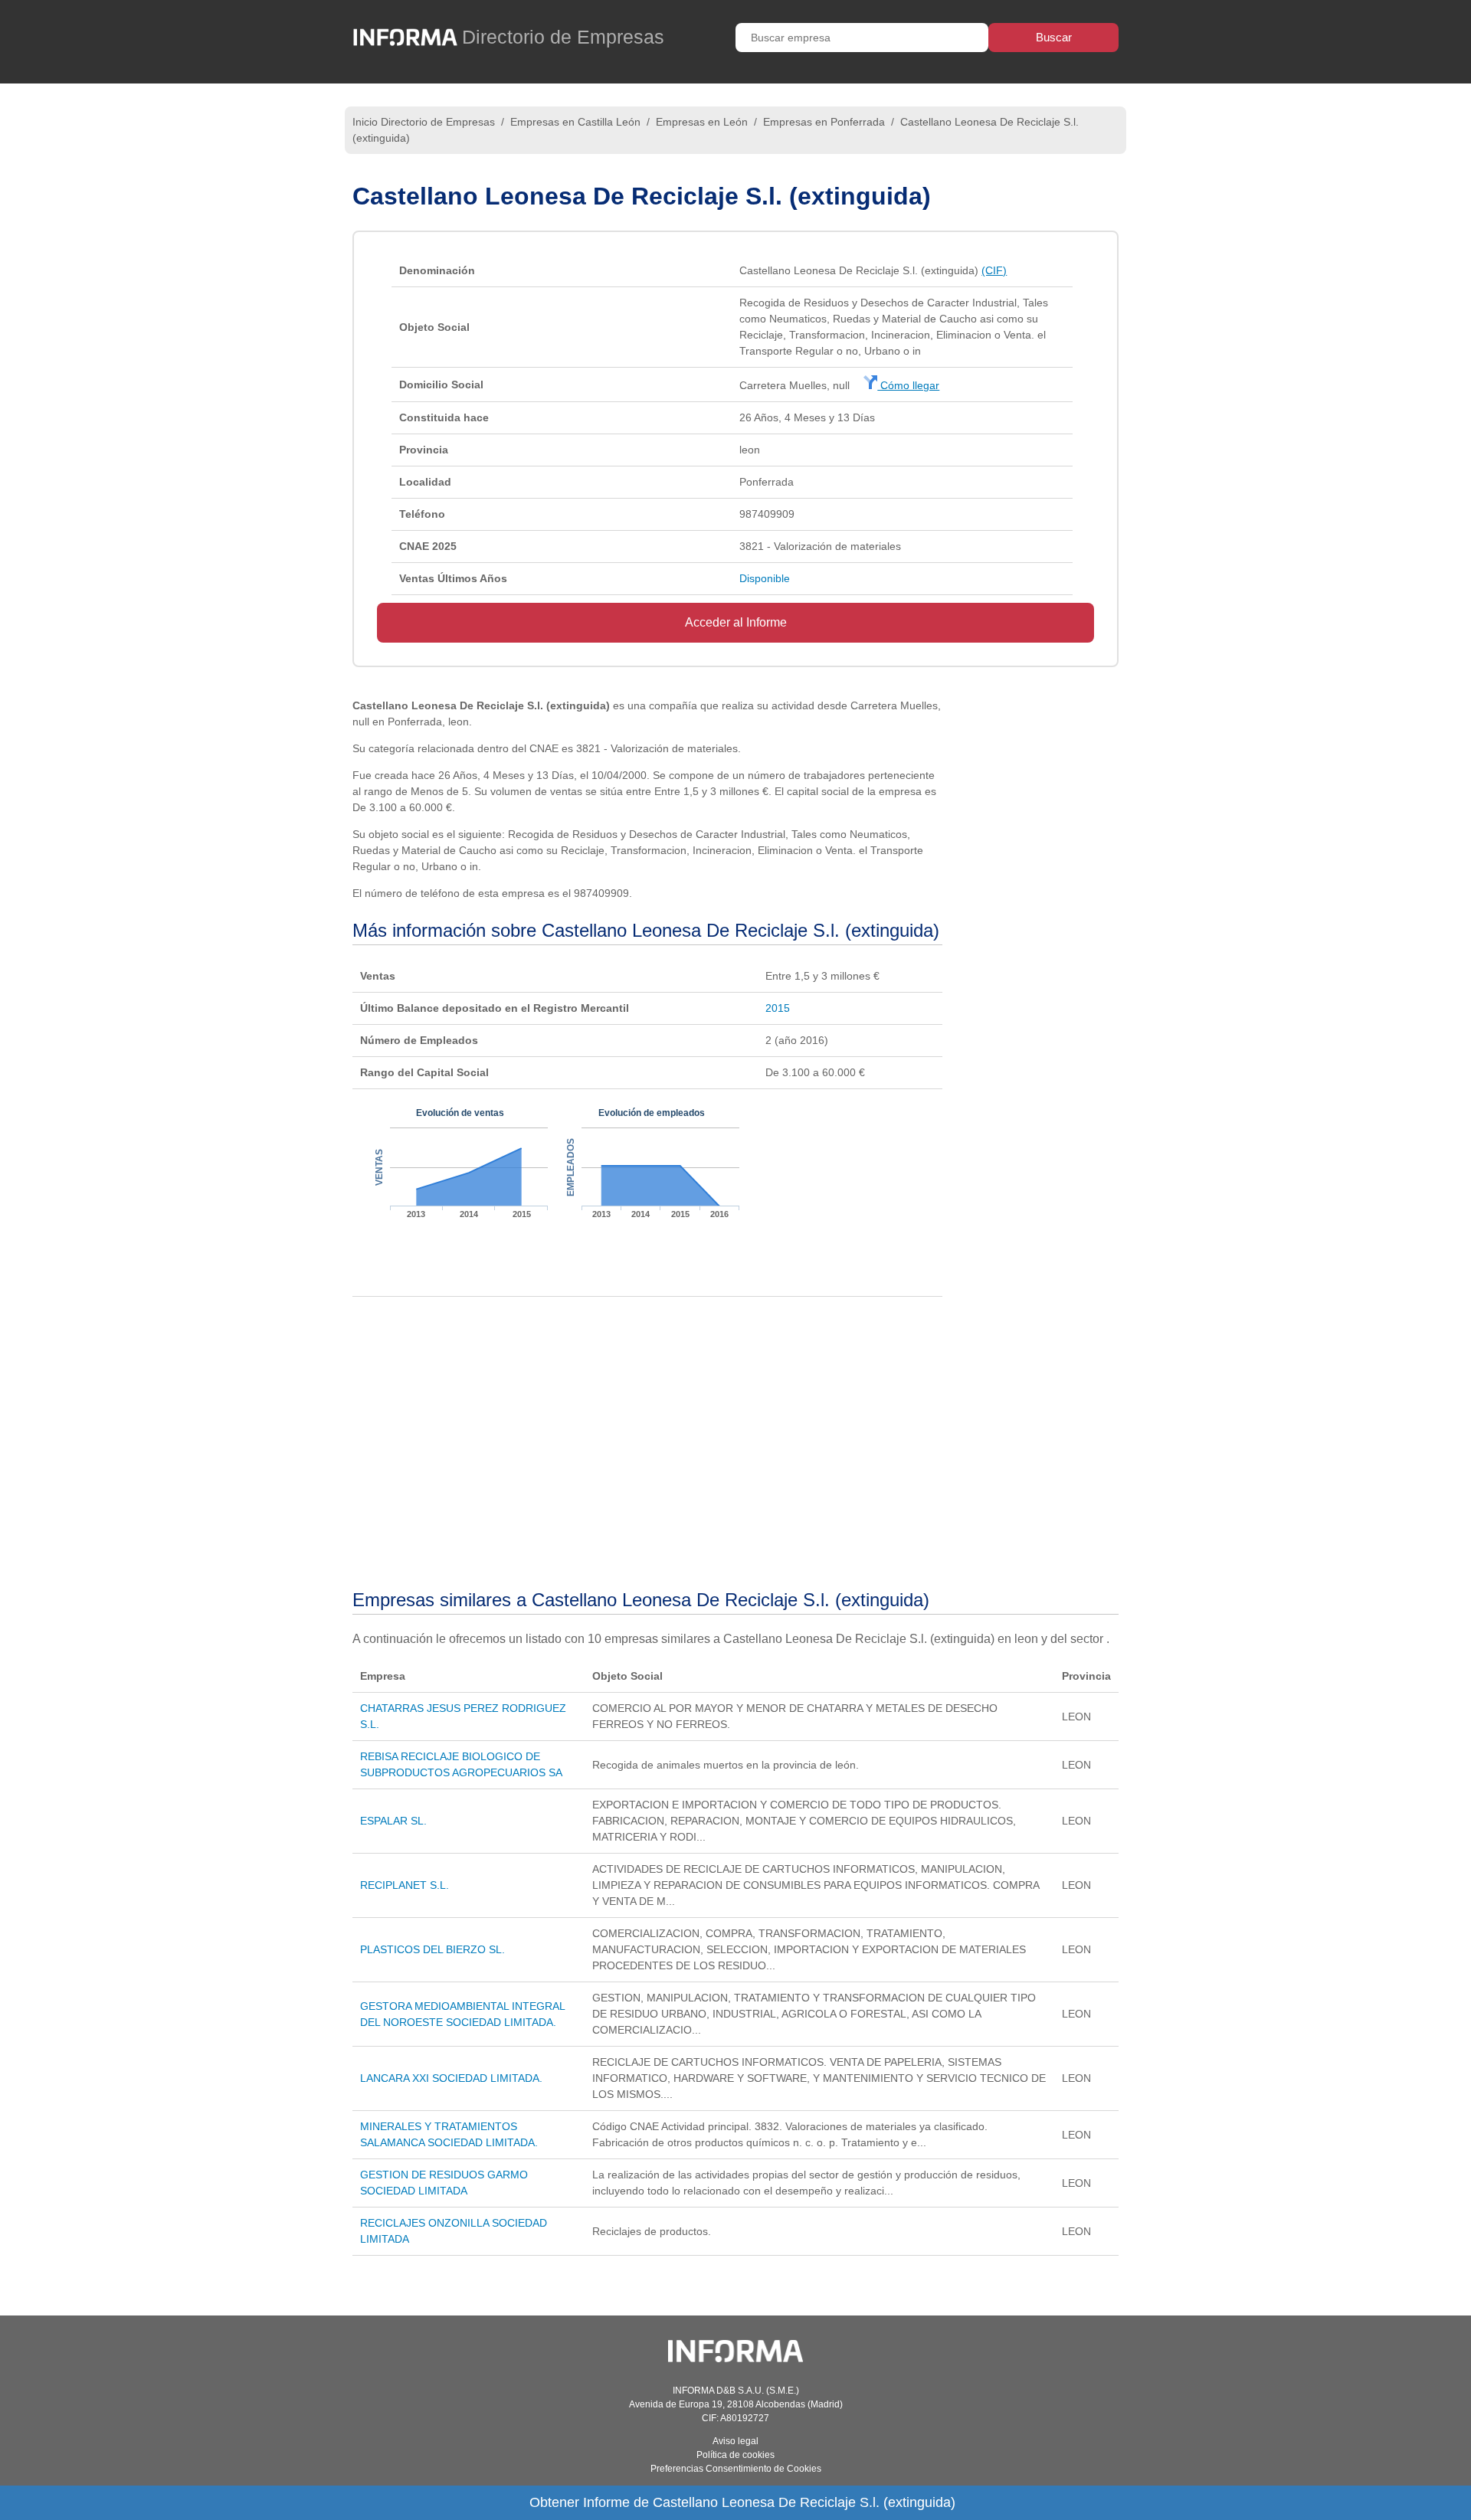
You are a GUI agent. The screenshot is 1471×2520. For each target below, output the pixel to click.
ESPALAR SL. (393, 1821)
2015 (778, 1008)
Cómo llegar (908, 385)
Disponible (765, 578)
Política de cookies (735, 2455)
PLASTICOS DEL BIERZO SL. (432, 1949)
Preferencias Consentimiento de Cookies (736, 2469)
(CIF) (994, 270)
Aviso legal (735, 2441)
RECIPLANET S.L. (405, 1885)
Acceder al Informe (736, 622)
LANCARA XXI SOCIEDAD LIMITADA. (451, 2078)
